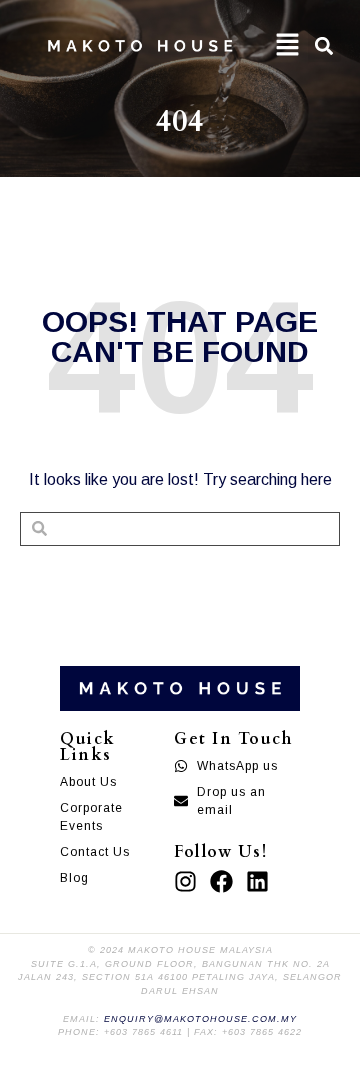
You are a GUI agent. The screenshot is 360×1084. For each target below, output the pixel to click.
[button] (288, 45)
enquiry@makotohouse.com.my (200, 1019)
